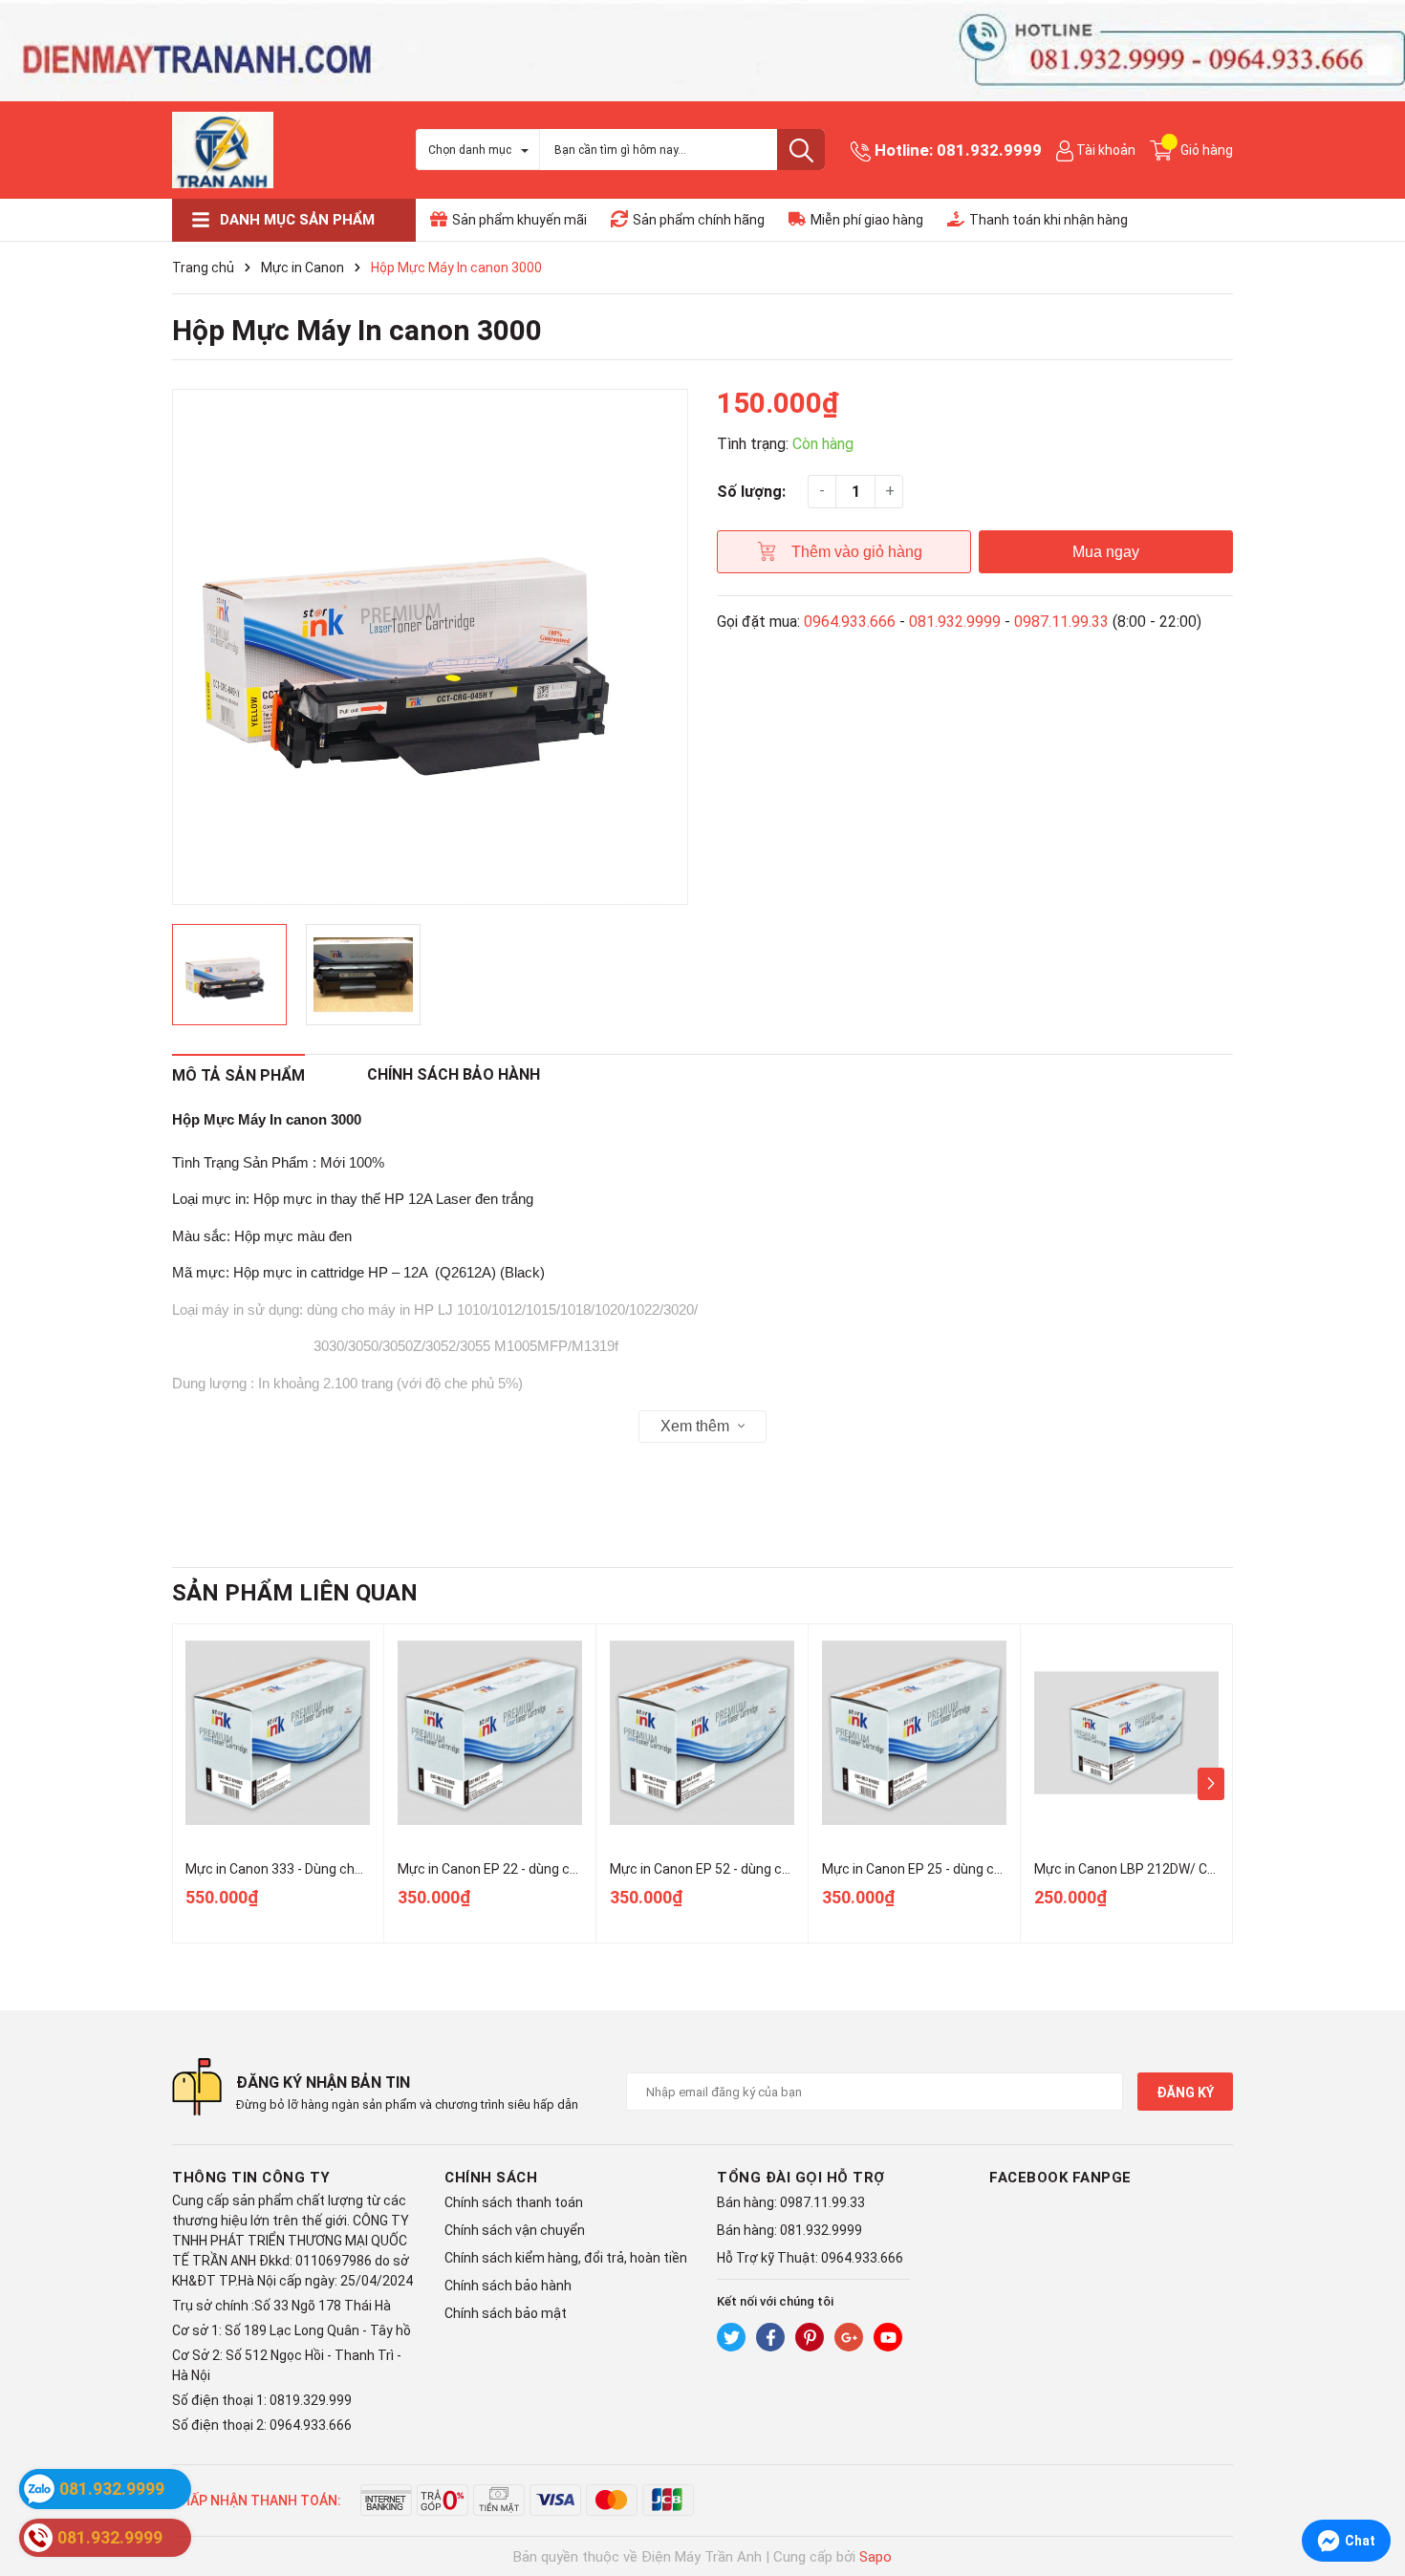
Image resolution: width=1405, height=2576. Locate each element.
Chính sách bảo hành (508, 2286)
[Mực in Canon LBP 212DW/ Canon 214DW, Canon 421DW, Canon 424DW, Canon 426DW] (1126, 1733)
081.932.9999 (989, 150)
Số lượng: (751, 492)
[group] (430, 647)
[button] (1210, 1784)
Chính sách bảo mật (506, 2313)
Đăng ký (1185, 2093)
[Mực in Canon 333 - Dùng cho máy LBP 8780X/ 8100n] (278, 1733)
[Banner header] (702, 50)
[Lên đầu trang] (1372, 2485)
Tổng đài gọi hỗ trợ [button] (801, 2178)
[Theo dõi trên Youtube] (888, 2337)
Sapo (875, 2557)
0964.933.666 (850, 622)
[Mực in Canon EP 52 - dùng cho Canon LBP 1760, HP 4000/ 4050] (702, 1733)
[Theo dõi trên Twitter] (731, 2337)
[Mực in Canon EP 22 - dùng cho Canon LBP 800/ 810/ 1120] (490, 1733)
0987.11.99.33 (1061, 622)
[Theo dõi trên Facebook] (770, 2337)
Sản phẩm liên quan (295, 1593)
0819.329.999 (311, 2400)
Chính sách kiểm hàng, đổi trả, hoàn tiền (566, 2258)
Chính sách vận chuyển (515, 2230)
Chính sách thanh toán (514, 2202)
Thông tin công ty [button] (251, 2178)
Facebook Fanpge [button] (1060, 2178)
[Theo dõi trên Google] (849, 2337)
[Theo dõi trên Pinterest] (810, 2337)
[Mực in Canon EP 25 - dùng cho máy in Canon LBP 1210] (914, 1733)
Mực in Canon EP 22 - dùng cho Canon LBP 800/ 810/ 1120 (574, 1869)
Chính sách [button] (491, 2178)
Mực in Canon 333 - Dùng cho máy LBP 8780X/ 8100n (346, 1869)
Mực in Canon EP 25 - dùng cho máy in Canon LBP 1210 (988, 1869)
